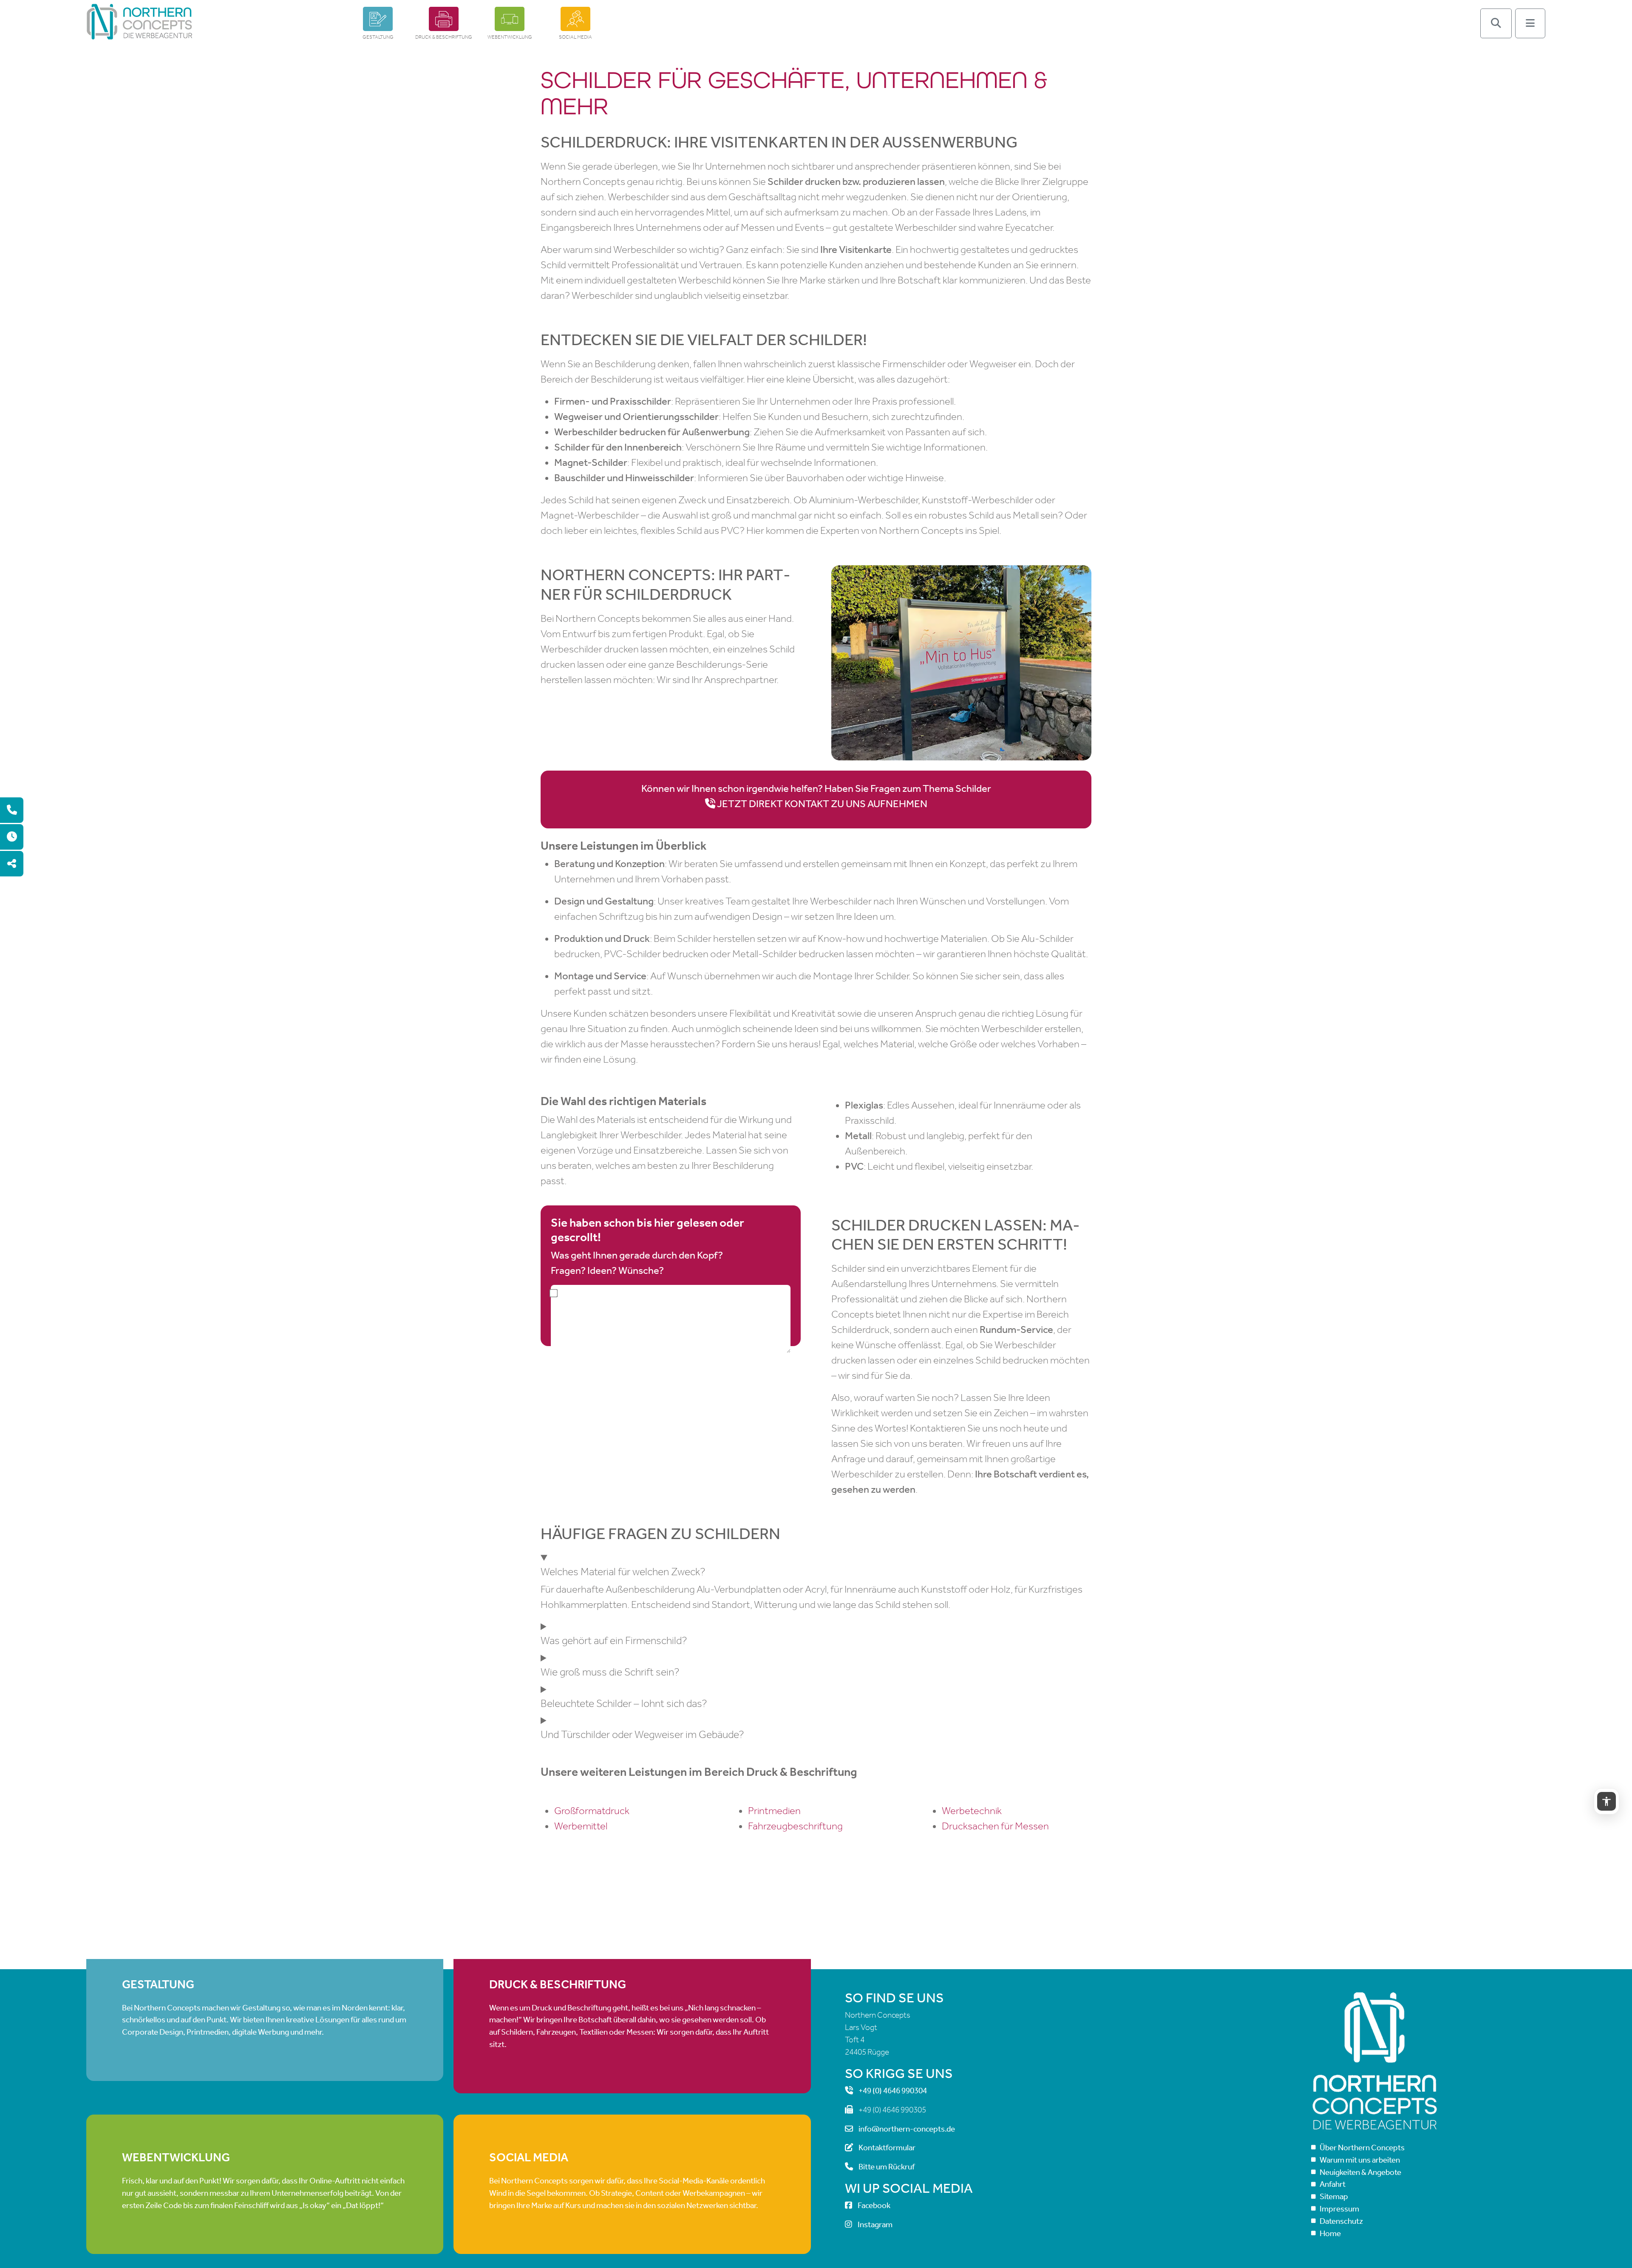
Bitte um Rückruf (887, 2167)
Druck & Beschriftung (444, 37)
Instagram (875, 2224)
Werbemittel (581, 1826)
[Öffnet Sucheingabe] (1496, 23)
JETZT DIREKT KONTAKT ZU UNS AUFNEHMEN (822, 804)
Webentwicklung (510, 37)
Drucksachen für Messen (995, 1826)
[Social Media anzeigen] (12, 864)
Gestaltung (378, 37)
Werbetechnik (972, 1811)
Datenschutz (1341, 2221)
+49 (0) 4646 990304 (893, 2091)
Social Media (575, 37)
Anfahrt (1333, 2184)
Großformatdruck (592, 1811)
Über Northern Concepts (1362, 2148)
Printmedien (774, 1811)
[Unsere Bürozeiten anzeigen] (12, 837)
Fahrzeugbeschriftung (795, 1826)
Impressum (1339, 2209)
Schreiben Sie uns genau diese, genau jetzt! (671, 1319)
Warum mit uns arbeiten (1360, 2160)
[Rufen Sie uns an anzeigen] (12, 810)
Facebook (874, 2206)
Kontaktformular (887, 2148)
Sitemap (1334, 2196)
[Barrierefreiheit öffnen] (1606, 1801)
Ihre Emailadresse (671, 1355)
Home (1330, 2233)
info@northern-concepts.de (907, 2129)
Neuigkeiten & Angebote (1360, 2172)
